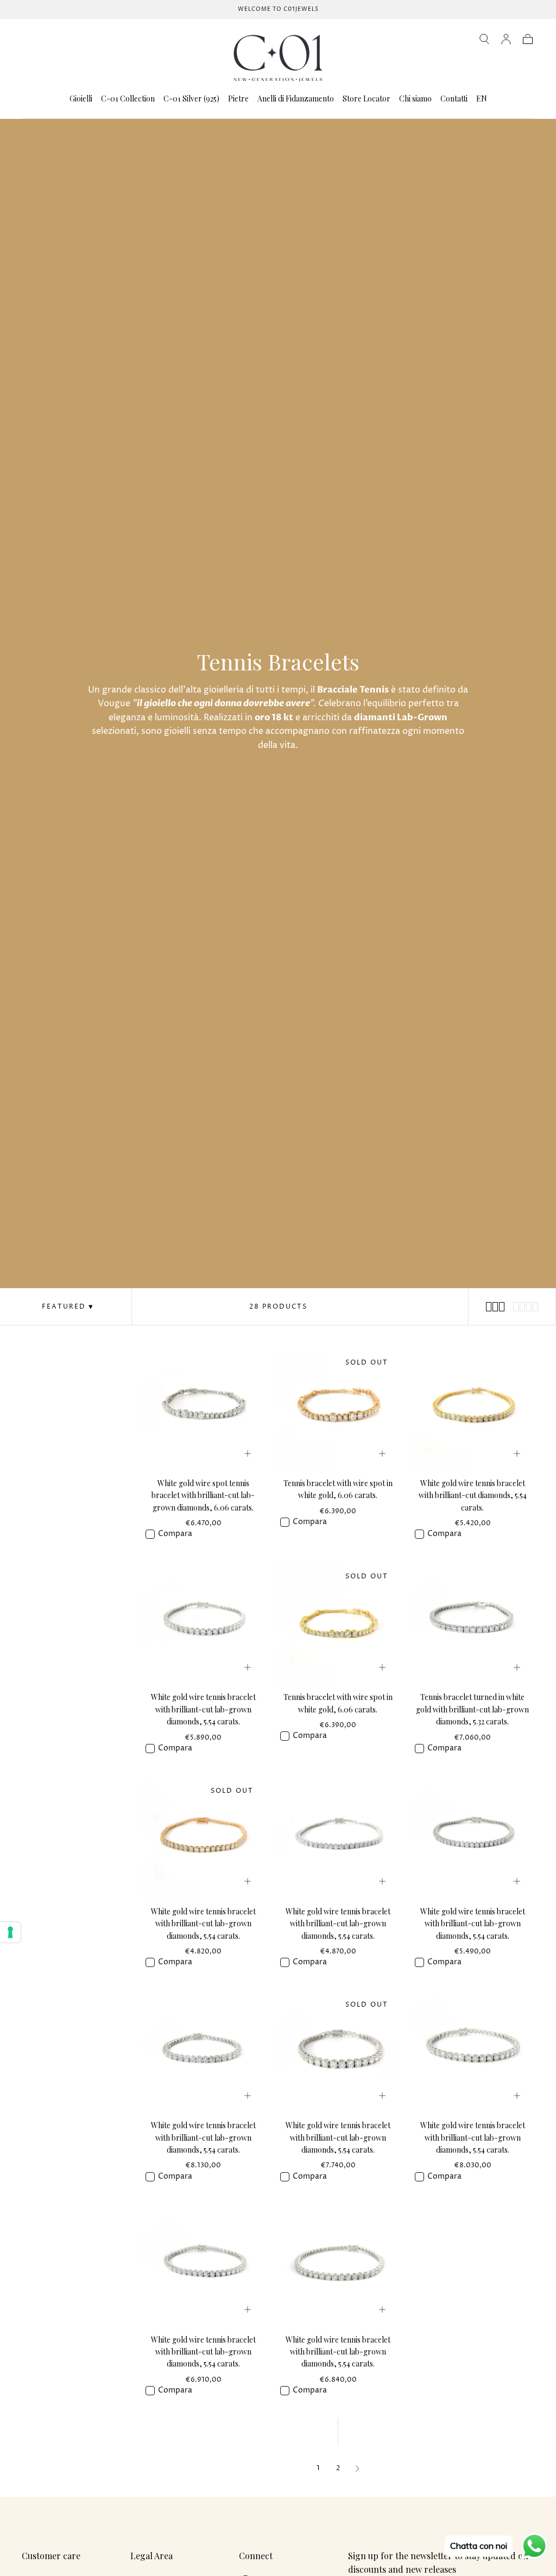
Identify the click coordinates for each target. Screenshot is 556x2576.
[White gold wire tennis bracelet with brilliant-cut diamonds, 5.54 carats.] (472, 1409)
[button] (484, 39)
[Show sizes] (248, 1454)
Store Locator (367, 99)
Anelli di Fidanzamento (296, 99)
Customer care (51, 2556)
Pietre (238, 99)
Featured (64, 1307)
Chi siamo (415, 99)
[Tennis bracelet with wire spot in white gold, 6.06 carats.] (338, 1409)
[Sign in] (506, 39)
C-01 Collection (128, 99)
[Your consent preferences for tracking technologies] (10, 1932)
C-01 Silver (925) (191, 99)
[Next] (357, 2469)
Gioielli (81, 99)
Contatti (454, 99)
